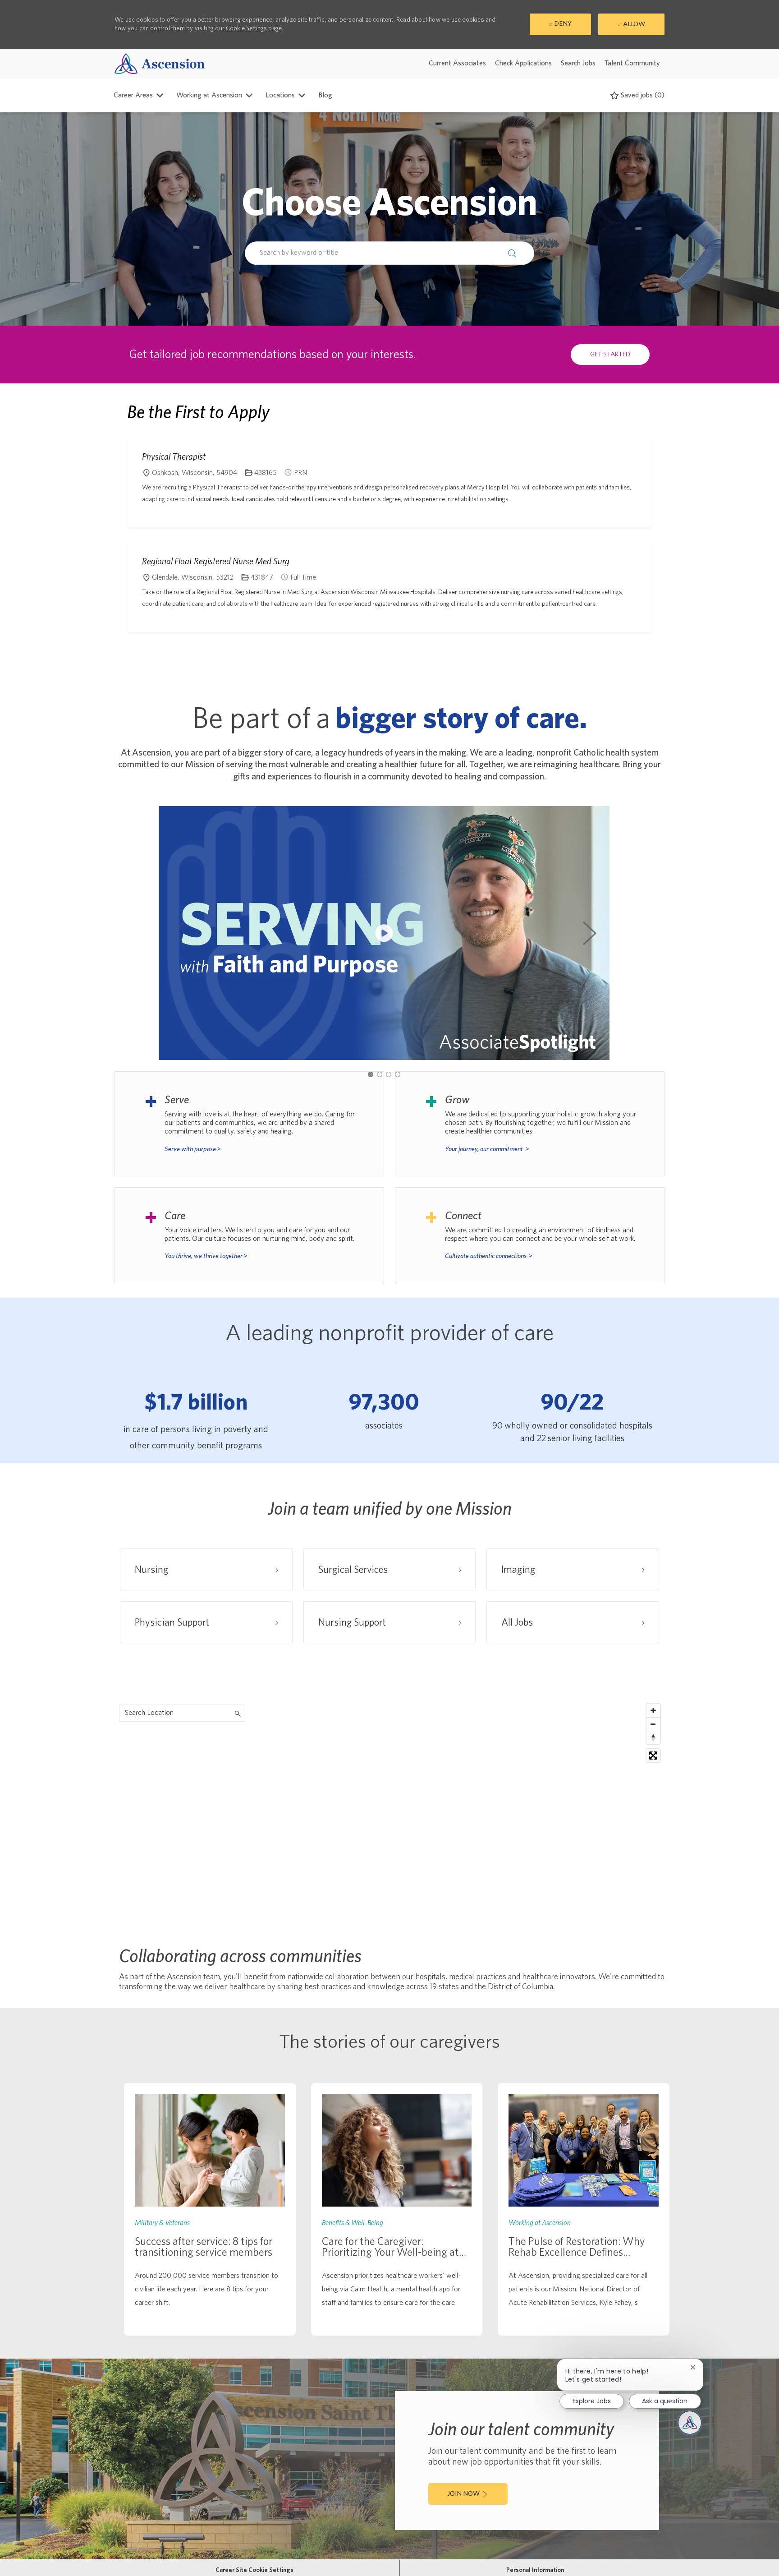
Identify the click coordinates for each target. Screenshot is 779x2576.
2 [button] (380, 1074)
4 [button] (398, 1074)
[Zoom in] (653, 1710)
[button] (513, 253)
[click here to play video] (384, 933)
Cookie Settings (246, 28)
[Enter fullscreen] (653, 1756)
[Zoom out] (653, 1724)
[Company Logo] (160, 63)
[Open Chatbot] (690, 2423)
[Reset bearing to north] (653, 1737)
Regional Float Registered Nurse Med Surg (216, 561)
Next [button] (590, 933)
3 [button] (389, 1074)
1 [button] (371, 1074)
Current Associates (457, 63)
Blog (325, 95)
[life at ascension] (249, 1124)
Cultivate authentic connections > (489, 1256)
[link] (210, 2209)
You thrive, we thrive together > (206, 1256)
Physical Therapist (174, 456)
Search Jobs (578, 63)
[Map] (389, 1812)
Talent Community (632, 63)
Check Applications (523, 63)
